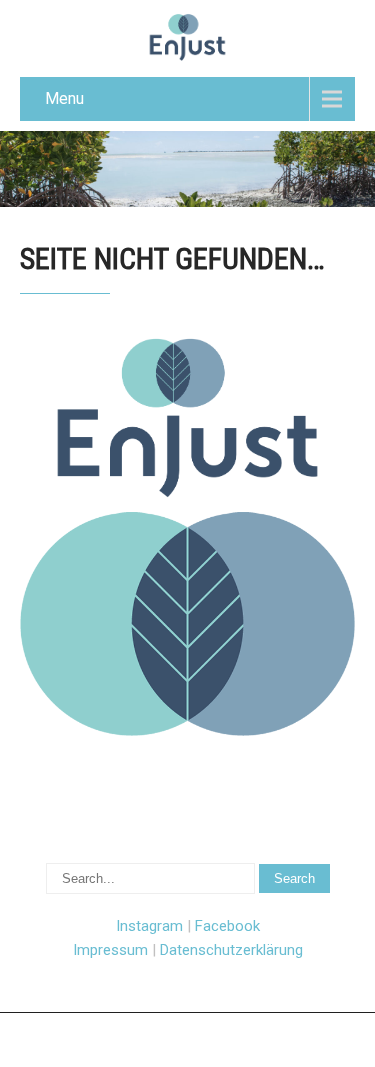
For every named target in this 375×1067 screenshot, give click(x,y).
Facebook (227, 926)
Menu (64, 98)
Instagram (149, 926)
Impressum (110, 950)
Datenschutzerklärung (231, 950)
